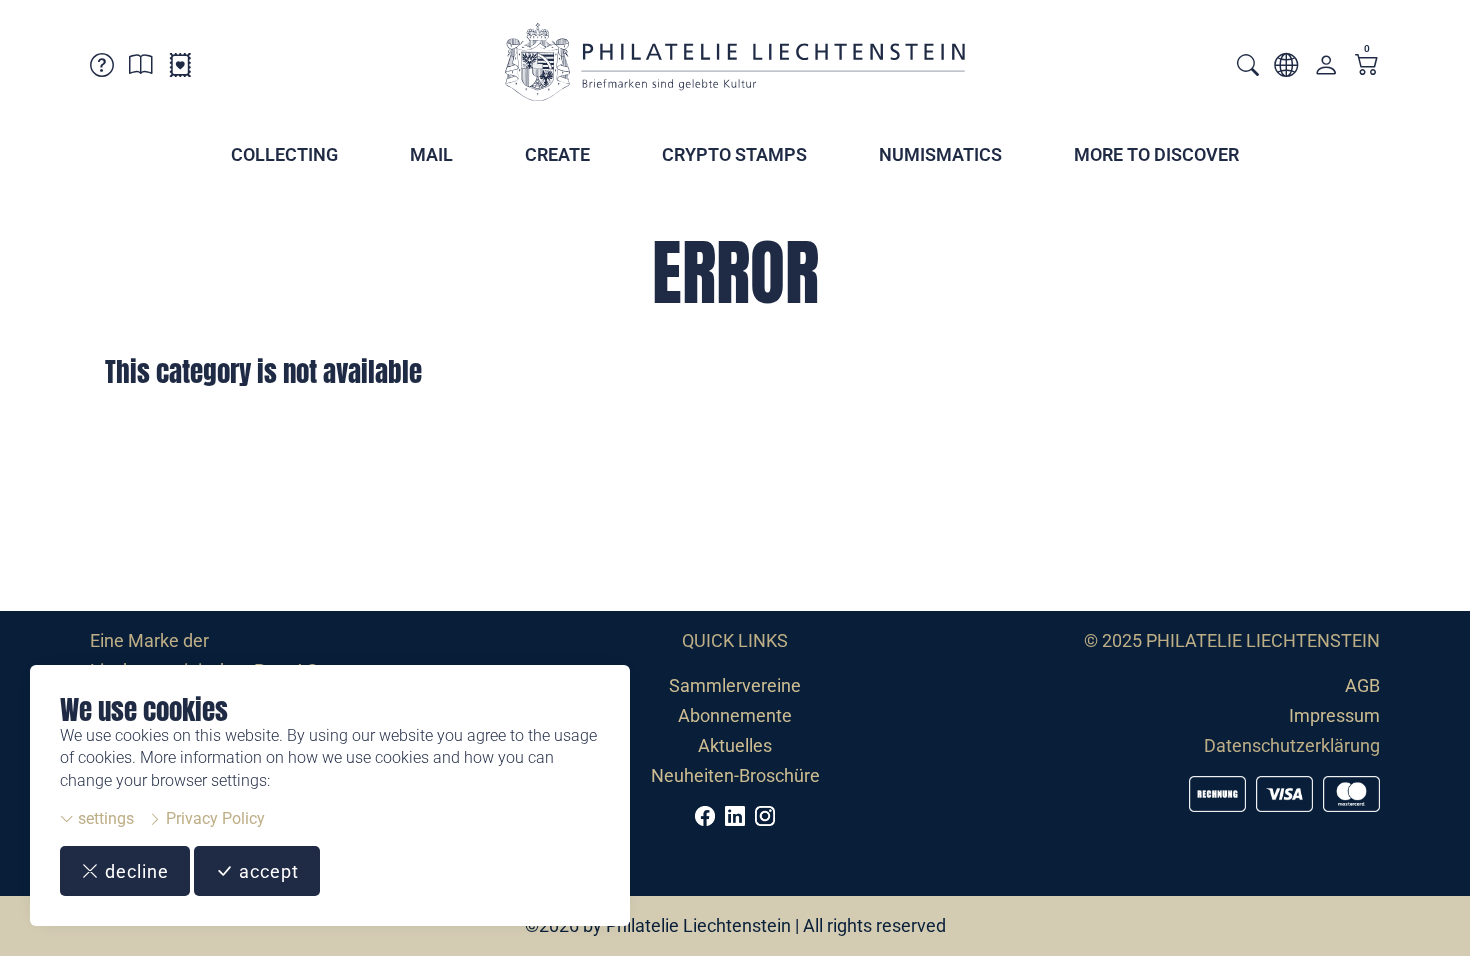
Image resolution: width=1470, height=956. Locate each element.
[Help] (102, 68)
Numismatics (940, 154)
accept (266, 871)
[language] (1286, 68)
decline (134, 871)
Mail (431, 154)
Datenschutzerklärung (1292, 745)
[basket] (1367, 66)
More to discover (1156, 154)
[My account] (1326, 69)
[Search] (1248, 67)
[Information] (141, 68)
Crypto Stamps (734, 154)
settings (104, 818)
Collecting (284, 154)
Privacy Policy (213, 818)
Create (557, 154)
